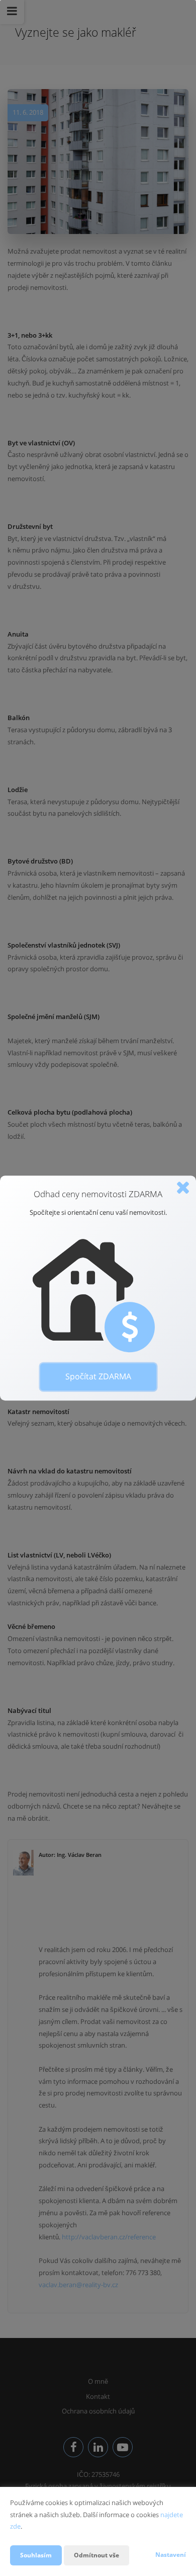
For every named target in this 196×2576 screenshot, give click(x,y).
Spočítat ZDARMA (98, 1376)
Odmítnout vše (96, 2555)
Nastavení (171, 2555)
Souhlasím (36, 2555)
